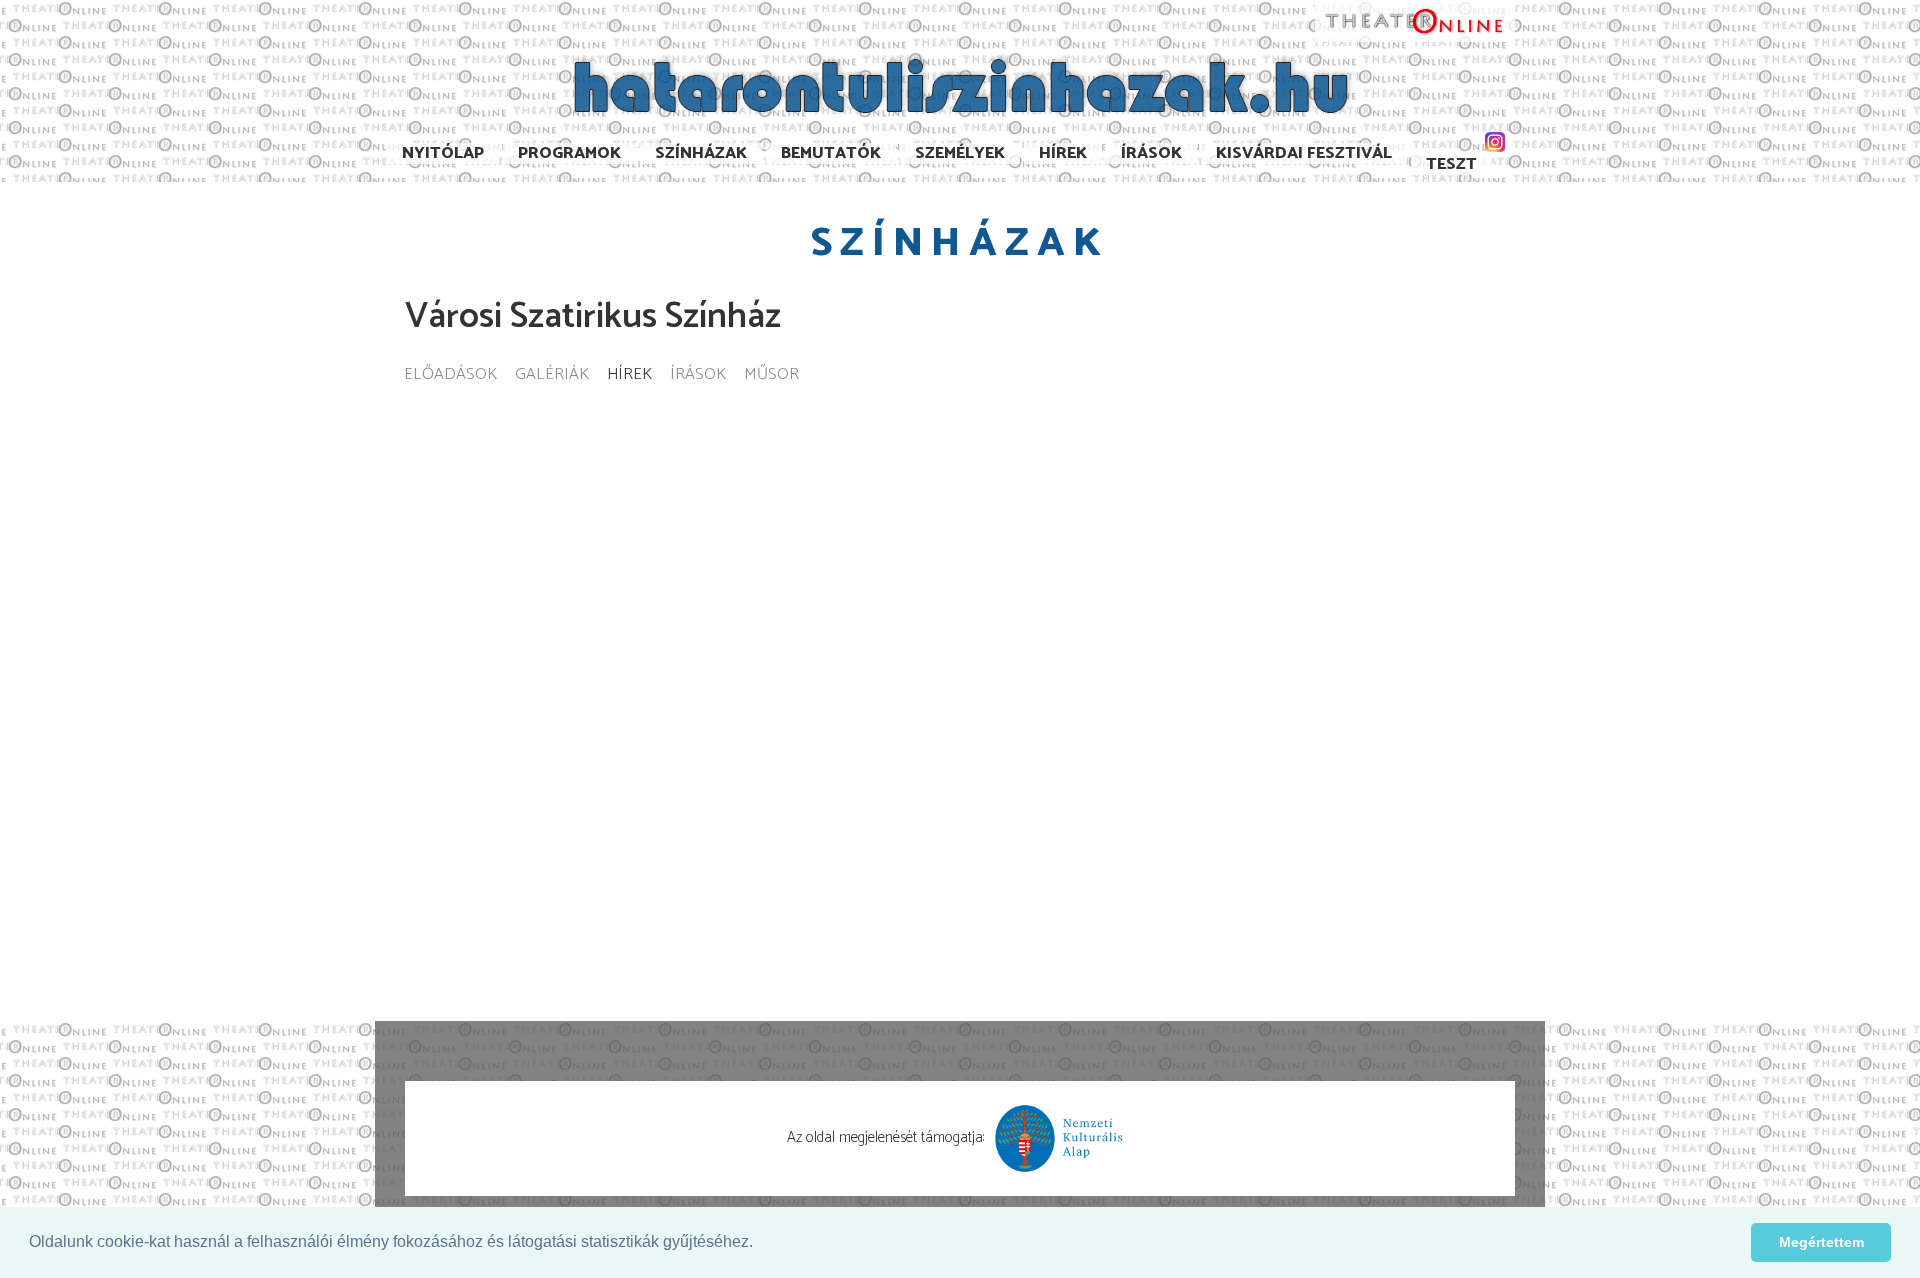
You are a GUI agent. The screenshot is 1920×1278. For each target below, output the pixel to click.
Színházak (701, 153)
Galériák (552, 375)
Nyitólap (443, 153)
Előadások (450, 375)
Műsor (771, 375)
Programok (569, 153)
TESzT (1451, 164)
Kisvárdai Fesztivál (1304, 153)
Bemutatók (831, 153)
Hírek (1063, 153)
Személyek (960, 153)
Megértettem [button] (1821, 1242)
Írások (1151, 153)
